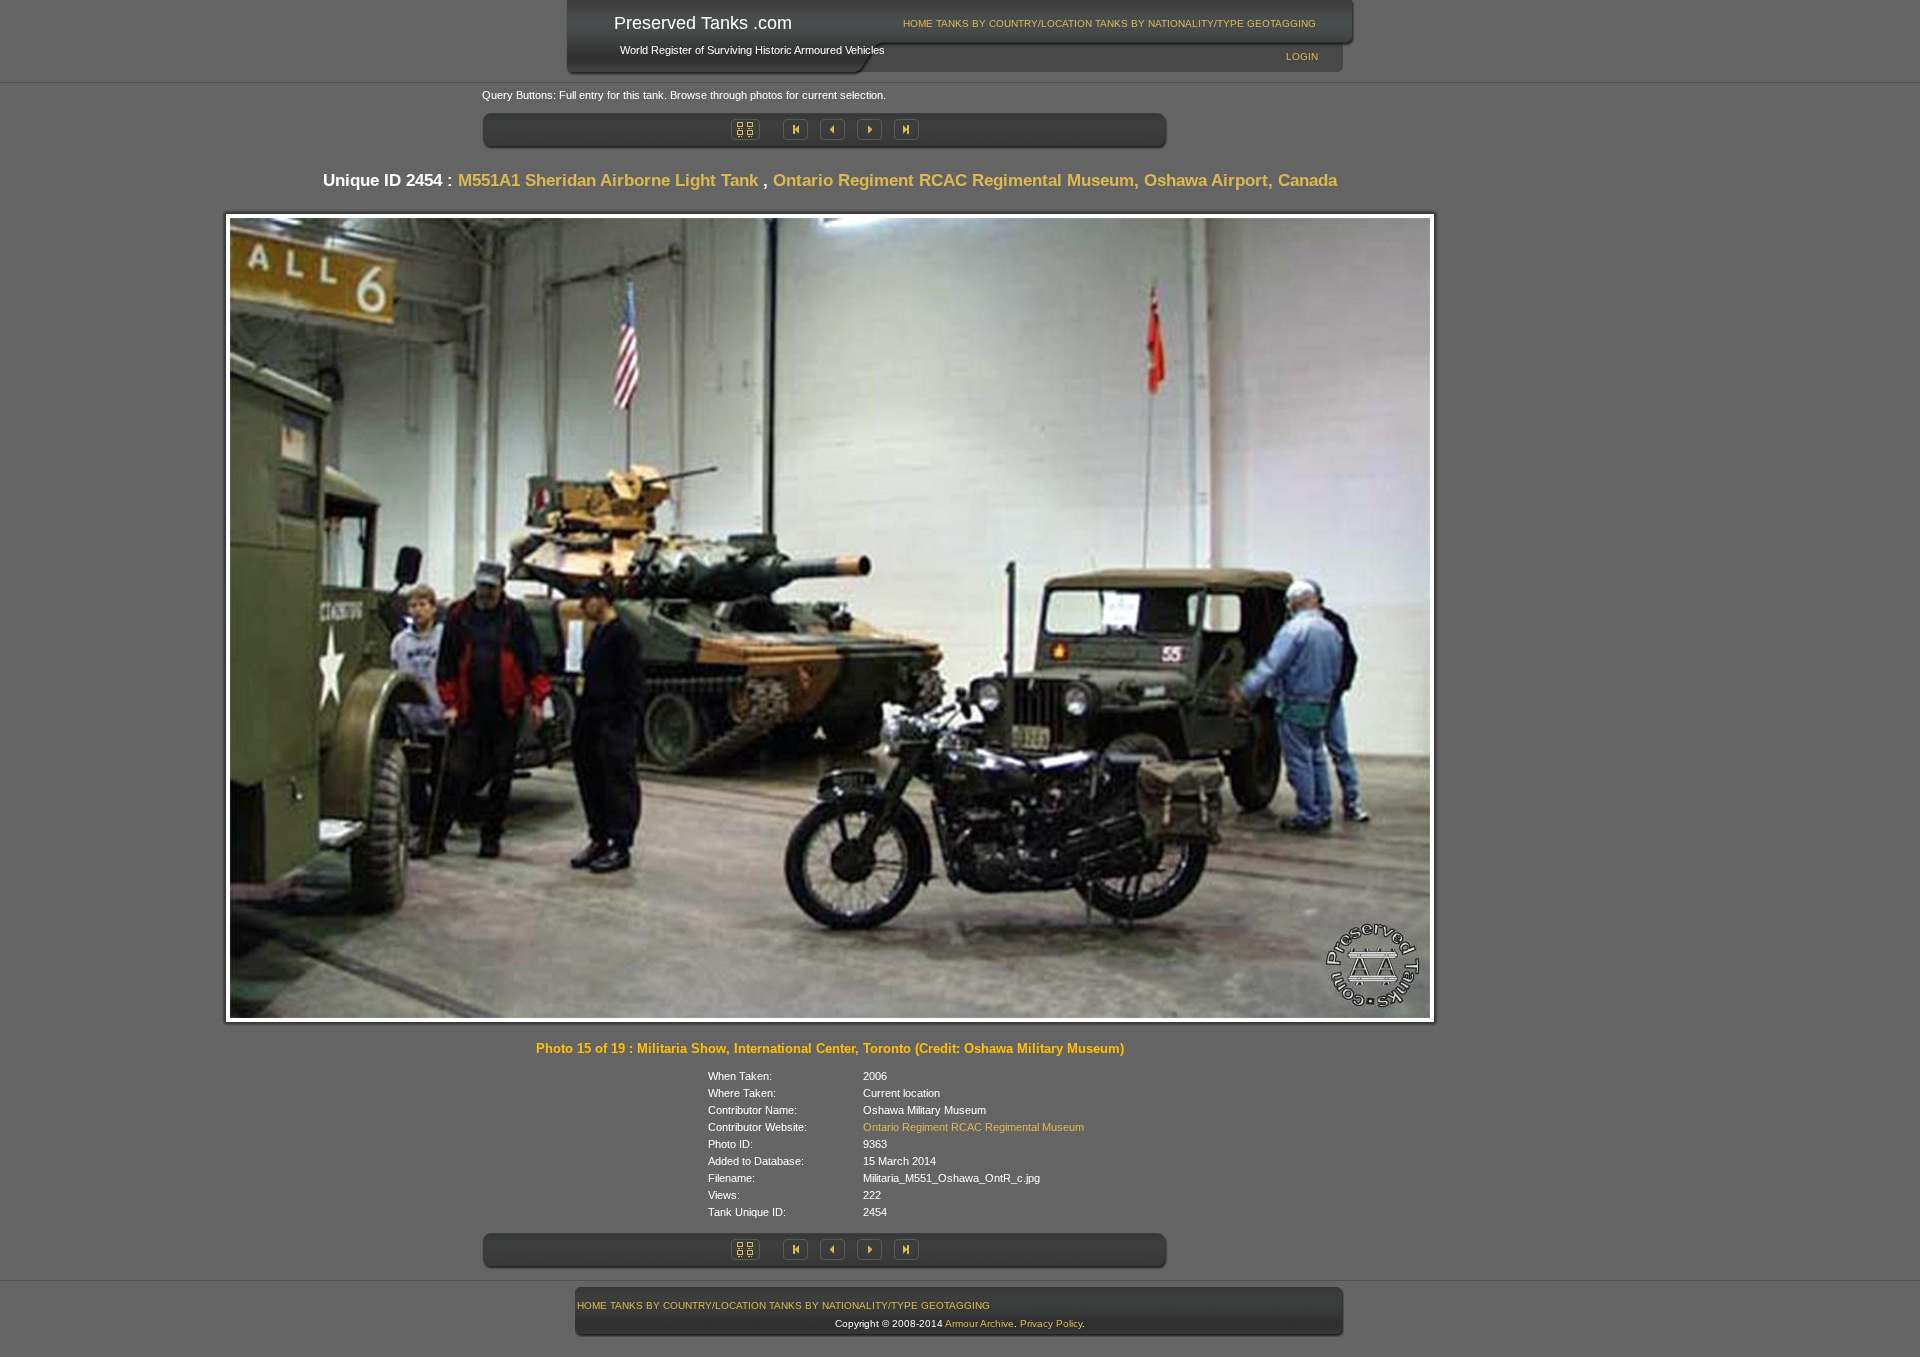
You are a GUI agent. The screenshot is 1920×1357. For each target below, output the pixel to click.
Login (1302, 56)
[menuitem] (918, 23)
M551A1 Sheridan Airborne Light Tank (608, 180)
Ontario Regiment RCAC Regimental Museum (973, 1127)
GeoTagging (1281, 23)
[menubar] (1110, 23)
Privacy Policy (1051, 1323)
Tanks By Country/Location (1014, 23)
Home (918, 23)
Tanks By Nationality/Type (1169, 23)
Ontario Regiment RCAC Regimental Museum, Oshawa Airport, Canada (1055, 180)
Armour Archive (979, 1323)
